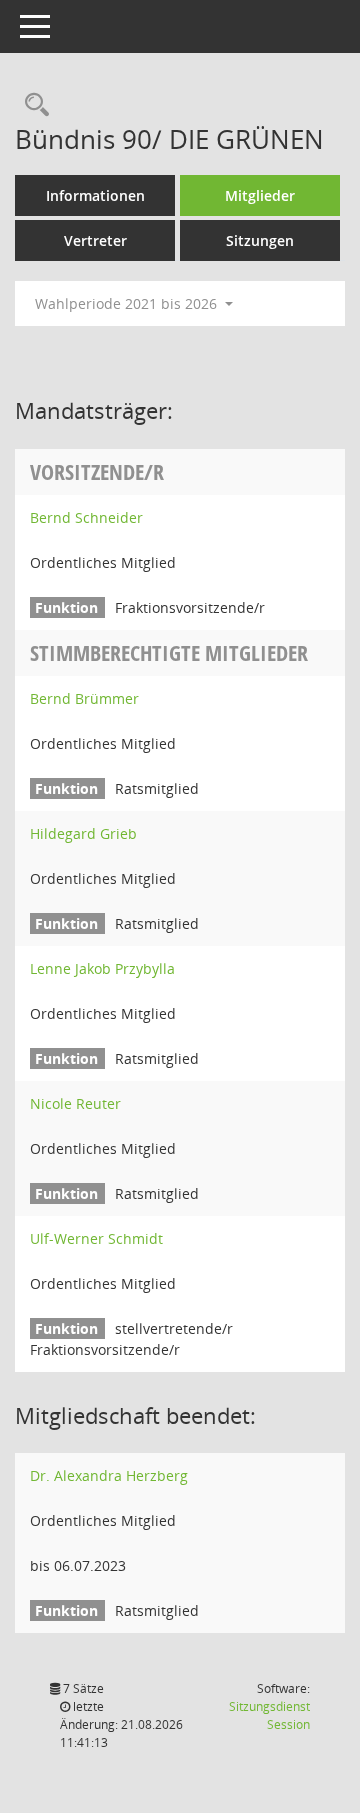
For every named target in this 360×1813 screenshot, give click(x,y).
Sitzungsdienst (269, 1715)
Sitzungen (260, 240)
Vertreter (95, 240)
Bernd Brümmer (84, 698)
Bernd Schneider (86, 517)
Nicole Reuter (75, 1103)
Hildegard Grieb (83, 833)
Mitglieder (260, 195)
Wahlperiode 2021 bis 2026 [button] (128, 303)
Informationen (95, 195)
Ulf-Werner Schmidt (96, 1238)
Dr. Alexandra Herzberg (109, 1475)
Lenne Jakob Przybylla (102, 968)
